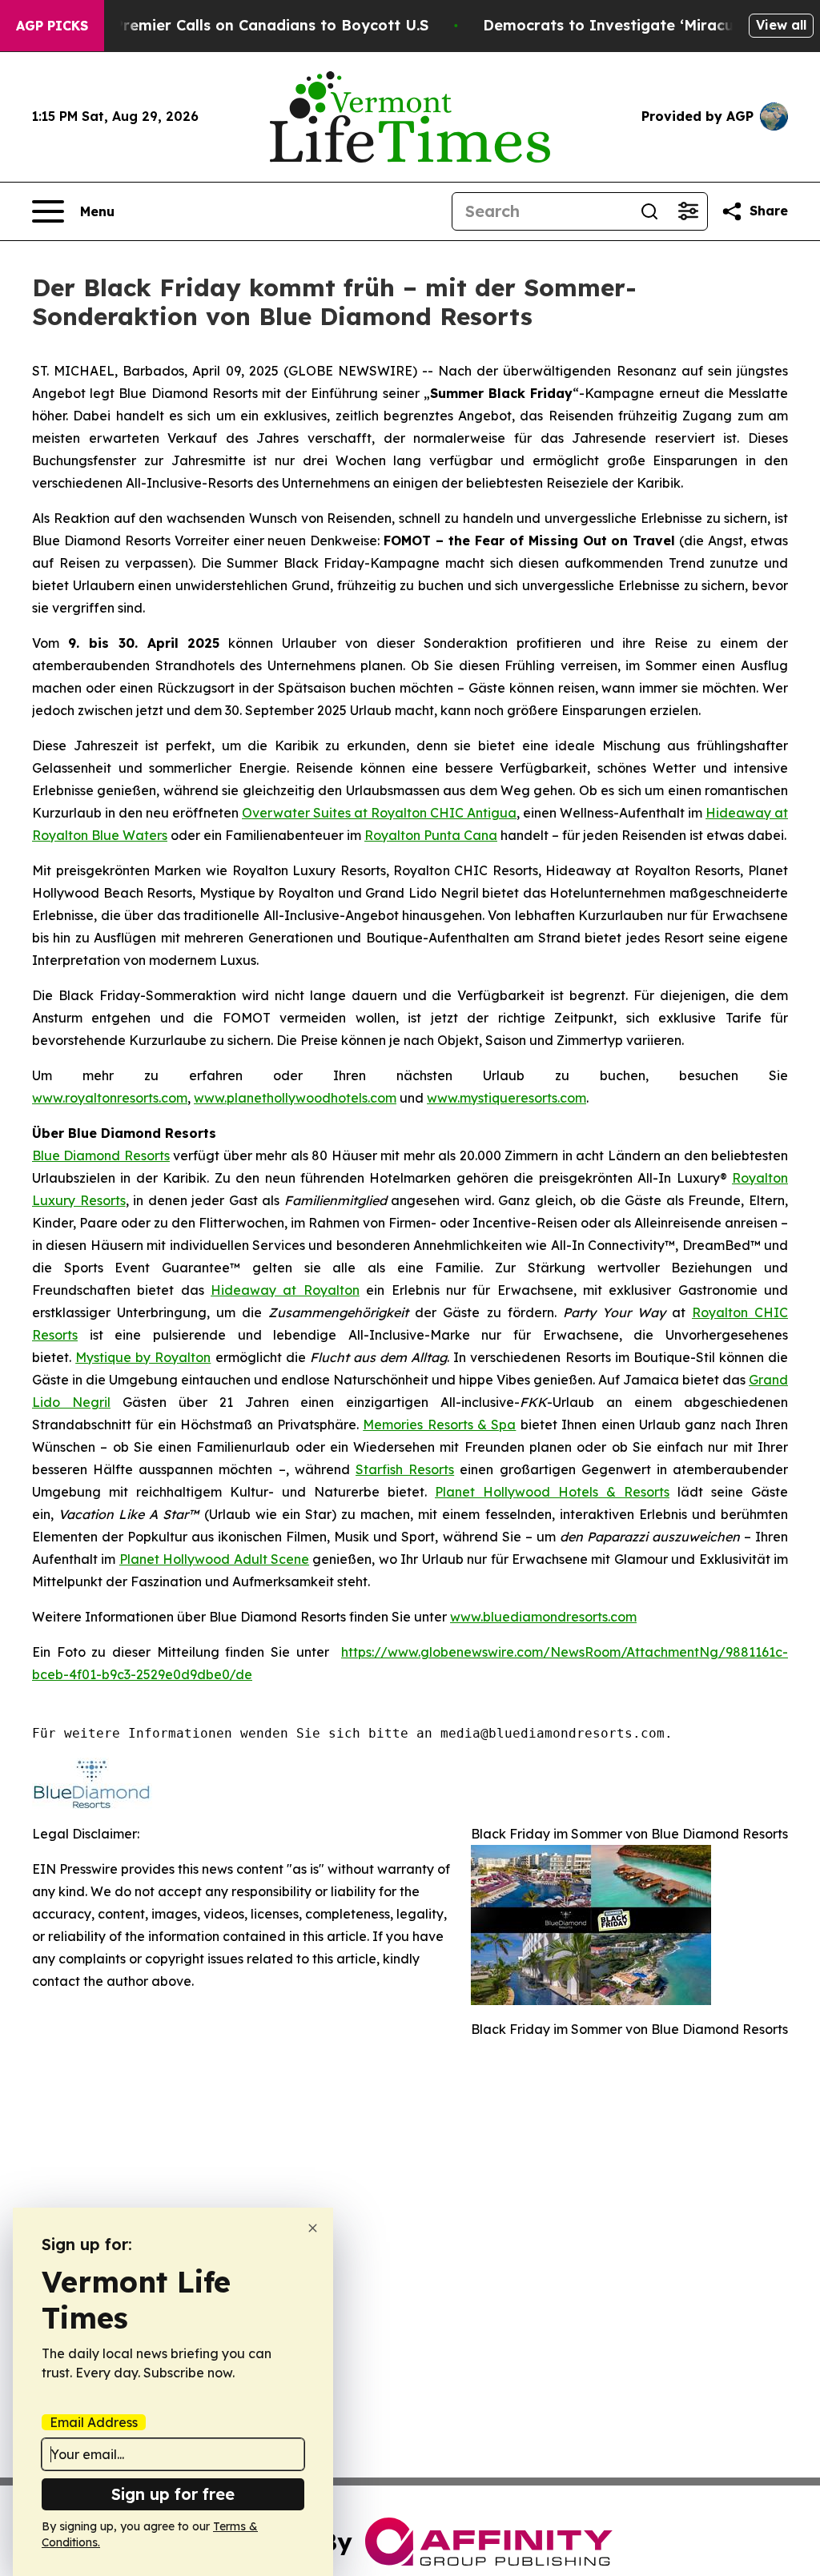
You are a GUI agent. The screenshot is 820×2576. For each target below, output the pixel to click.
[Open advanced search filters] (688, 211)
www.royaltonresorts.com (110, 1098)
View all (781, 25)
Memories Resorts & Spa (439, 1425)
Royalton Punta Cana (431, 835)
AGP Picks (52, 26)
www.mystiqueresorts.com (506, 1098)
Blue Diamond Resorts (101, 1155)
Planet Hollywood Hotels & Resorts (552, 1492)
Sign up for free (173, 2494)
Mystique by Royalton (143, 1357)
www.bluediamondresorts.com (543, 1617)
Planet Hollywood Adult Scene (214, 1559)
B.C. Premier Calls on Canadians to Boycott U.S (255, 25)
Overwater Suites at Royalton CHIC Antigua (379, 813)
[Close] (313, 2228)
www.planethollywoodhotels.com (295, 1098)
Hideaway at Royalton (285, 1290)
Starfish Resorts (405, 1469)
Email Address (94, 2422)
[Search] (649, 211)
